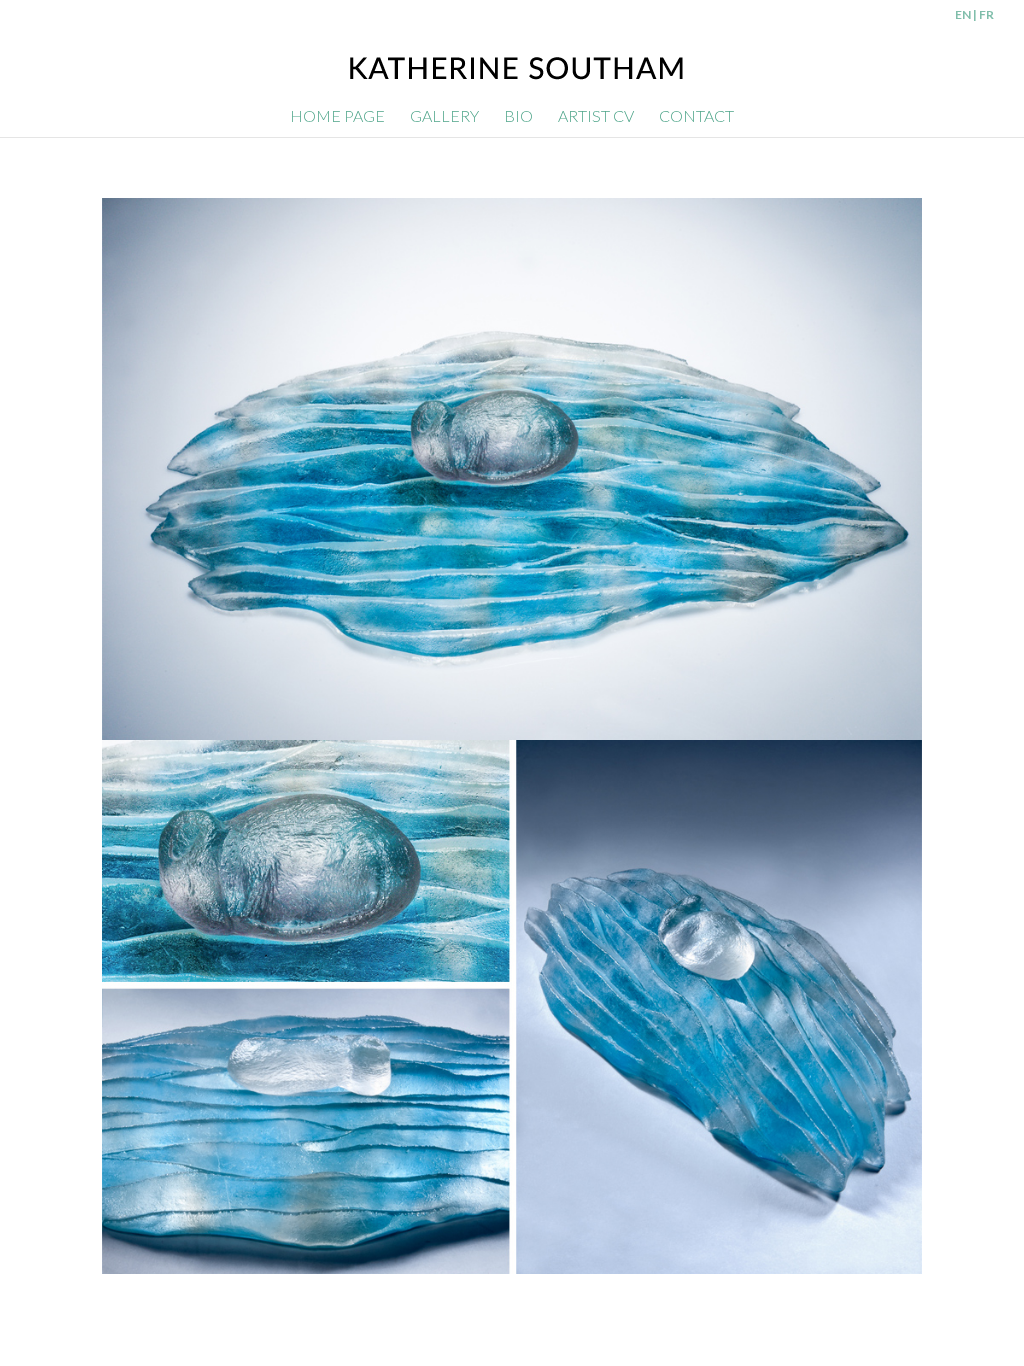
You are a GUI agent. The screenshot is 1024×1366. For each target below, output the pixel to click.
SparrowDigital (326, 1298)
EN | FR (974, 15)
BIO (518, 117)
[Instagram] (907, 1301)
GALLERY (444, 117)
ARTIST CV (596, 117)
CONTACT (696, 117)
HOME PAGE (337, 117)
